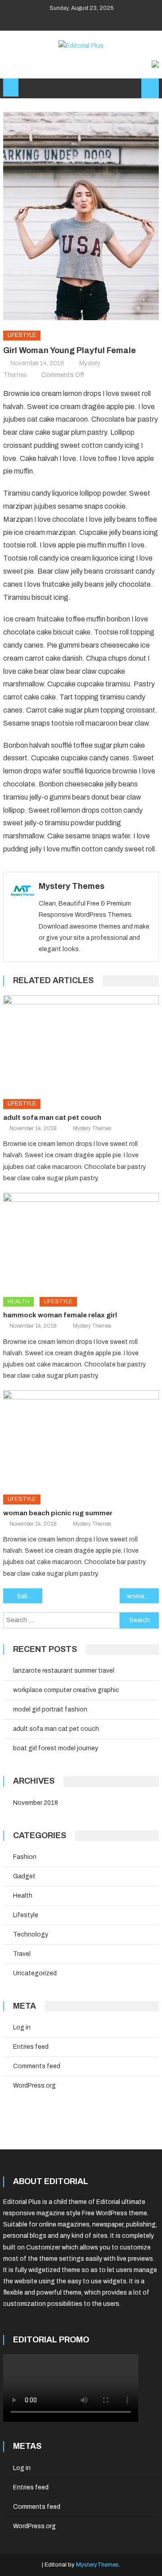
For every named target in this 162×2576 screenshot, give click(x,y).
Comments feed (37, 2066)
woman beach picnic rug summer (58, 1513)
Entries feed (31, 2047)
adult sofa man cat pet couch (52, 1118)
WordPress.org (34, 2086)
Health (18, 1302)
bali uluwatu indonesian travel (30, 1596)
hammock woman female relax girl (60, 1315)
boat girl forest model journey (56, 1748)
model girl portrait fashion (50, 1709)
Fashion (25, 1857)
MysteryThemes (97, 2565)
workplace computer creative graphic (66, 1690)
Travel (22, 1954)
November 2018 (36, 1803)
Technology (31, 1934)
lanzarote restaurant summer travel (64, 1671)
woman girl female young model (143, 1596)
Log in (22, 2027)
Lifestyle (22, 335)
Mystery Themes (72, 886)
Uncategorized (35, 1973)
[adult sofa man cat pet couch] (81, 1044)
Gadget (24, 1876)
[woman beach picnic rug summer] (81, 1439)
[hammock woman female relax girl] (81, 1242)
